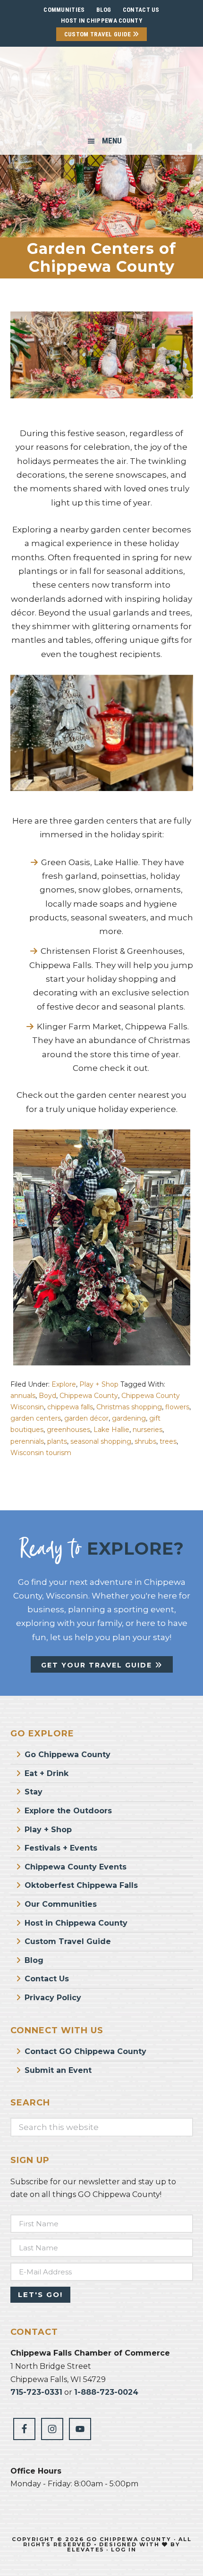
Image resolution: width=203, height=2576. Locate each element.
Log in (124, 2550)
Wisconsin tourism (41, 1453)
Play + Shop (99, 1384)
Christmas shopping (129, 1407)
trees (168, 1441)
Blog (34, 1960)
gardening (129, 1418)
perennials (27, 1441)
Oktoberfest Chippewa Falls (81, 1885)
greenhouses (68, 1430)
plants (57, 1441)
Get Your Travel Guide (98, 1665)
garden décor (86, 1418)
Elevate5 (85, 2550)
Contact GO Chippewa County (85, 2051)
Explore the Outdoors (68, 1811)
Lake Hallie (111, 1430)
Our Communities (61, 1904)
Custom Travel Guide (98, 34)
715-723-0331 (36, 2392)
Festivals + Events (61, 1848)
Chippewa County (89, 1396)
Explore (64, 1384)
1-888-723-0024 (106, 2392)
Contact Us (47, 1979)
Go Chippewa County (68, 1755)
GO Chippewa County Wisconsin (101, 92)
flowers (177, 1407)
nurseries (148, 1430)
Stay (34, 1792)
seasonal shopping (101, 1441)
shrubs (145, 1441)
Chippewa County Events (76, 1867)
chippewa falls (70, 1407)
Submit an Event (58, 2070)
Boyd (47, 1396)
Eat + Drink (47, 1773)
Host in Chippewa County (101, 21)
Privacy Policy (53, 1998)
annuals (23, 1396)
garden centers (36, 1418)
